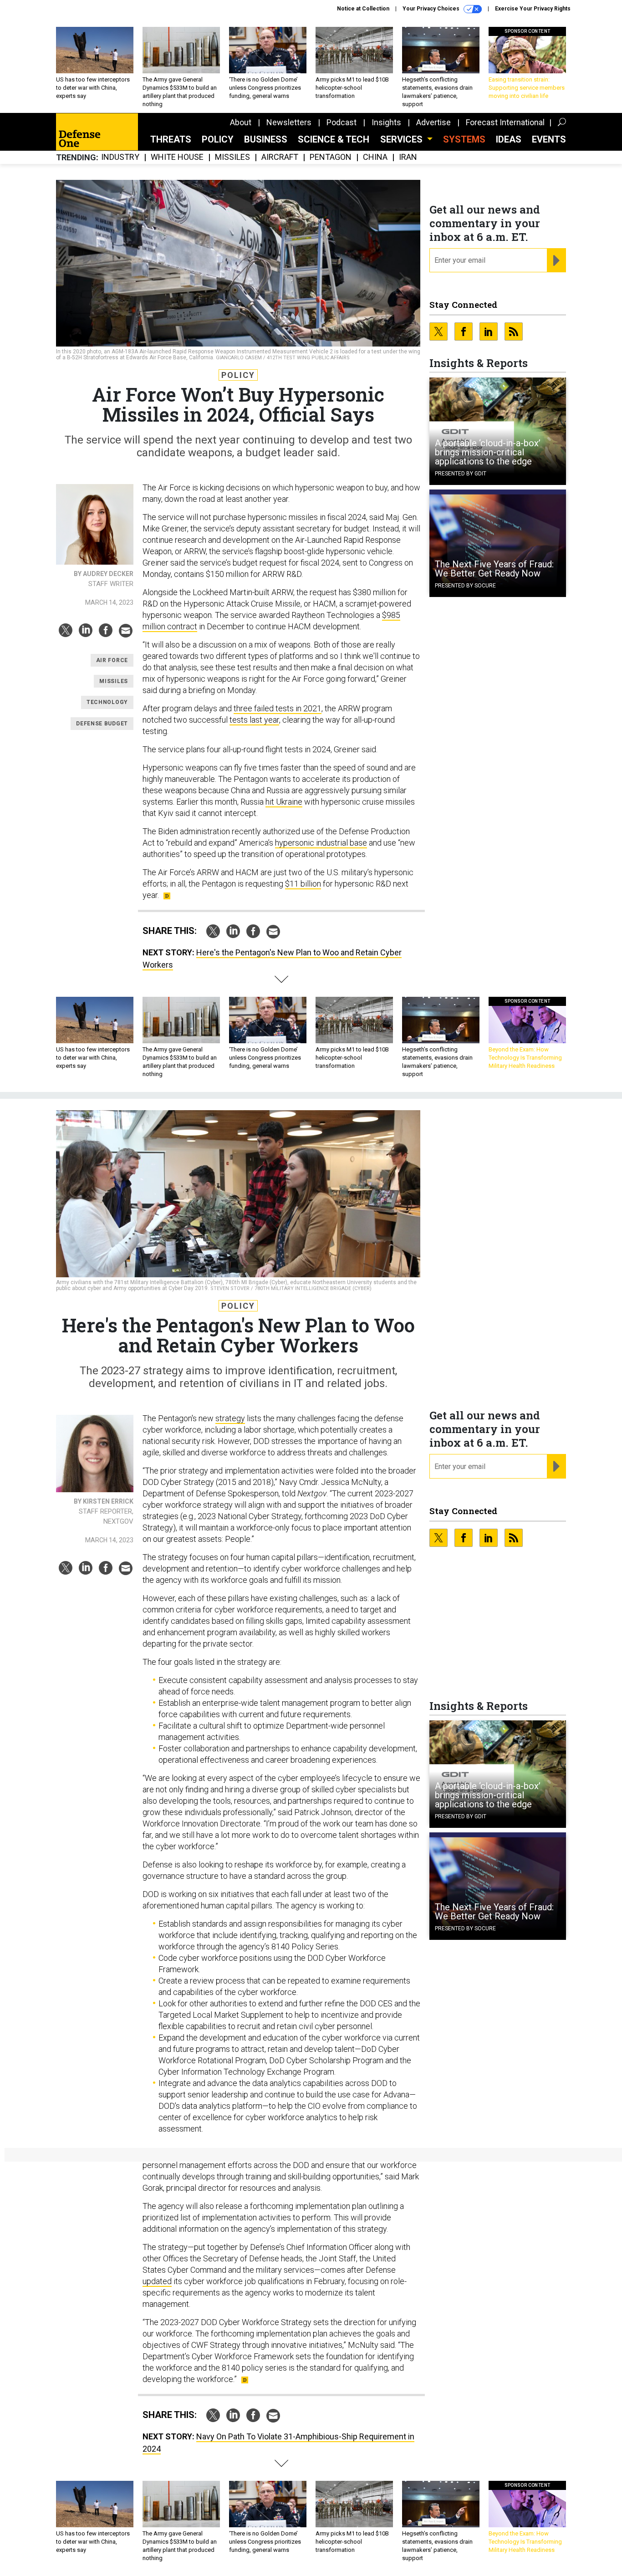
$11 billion (303, 884)
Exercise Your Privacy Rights (533, 9)
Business (266, 139)
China (375, 157)
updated (157, 2281)
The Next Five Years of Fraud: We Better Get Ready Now (494, 569)
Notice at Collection (363, 9)
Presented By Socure (465, 586)
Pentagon (331, 157)
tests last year (254, 720)
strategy (230, 1418)
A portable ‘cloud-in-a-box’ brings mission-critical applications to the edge (488, 452)
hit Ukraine (284, 802)
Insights (386, 122)
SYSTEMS (464, 139)
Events (549, 139)
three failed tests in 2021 (278, 708)
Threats (171, 139)
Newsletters (289, 122)
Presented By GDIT (461, 474)
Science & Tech (334, 139)
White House (177, 157)
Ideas (509, 139)
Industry (120, 157)
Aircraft (280, 157)
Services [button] (403, 139)
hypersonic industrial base (321, 843)
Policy (218, 139)
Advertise (433, 122)
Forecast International (505, 122)
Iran (408, 157)
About (241, 122)
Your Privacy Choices (432, 9)
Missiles (232, 157)
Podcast (342, 122)
